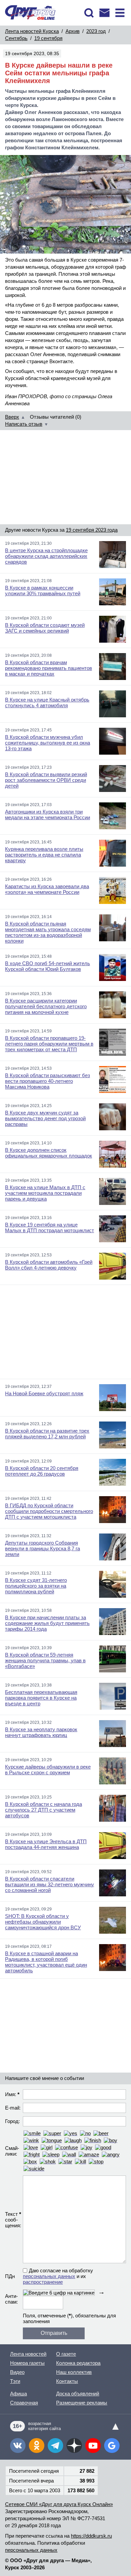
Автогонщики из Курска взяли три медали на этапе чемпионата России (48, 815)
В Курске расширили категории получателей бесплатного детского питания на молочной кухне (46, 1006)
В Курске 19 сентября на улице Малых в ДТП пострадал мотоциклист (50, 1227)
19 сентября (48, 38)
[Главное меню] (120, 13)
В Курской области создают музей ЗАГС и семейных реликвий (45, 628)
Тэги (15, 2381)
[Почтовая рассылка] (104, 13)
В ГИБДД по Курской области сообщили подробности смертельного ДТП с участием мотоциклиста (49, 1511)
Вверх (12, 417)
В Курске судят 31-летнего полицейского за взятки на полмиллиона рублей (36, 1586)
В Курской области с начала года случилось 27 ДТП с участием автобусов (43, 1810)
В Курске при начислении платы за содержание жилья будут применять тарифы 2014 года (47, 1623)
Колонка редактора (78, 2363)
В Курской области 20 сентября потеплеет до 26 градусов (42, 1471)
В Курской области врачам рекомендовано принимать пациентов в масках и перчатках (49, 668)
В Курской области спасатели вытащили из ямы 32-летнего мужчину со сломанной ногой (50, 1884)
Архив (73, 31)
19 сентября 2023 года (92, 530)
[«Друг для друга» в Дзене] (74, 2446)
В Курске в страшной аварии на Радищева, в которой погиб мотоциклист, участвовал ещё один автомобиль (46, 1962)
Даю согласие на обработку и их (58, 2276)
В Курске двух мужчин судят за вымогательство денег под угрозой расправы (45, 1118)
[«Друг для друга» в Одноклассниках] (37, 2446)
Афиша (18, 2394)
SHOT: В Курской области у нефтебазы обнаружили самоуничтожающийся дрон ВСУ (43, 1922)
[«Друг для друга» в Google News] (112, 2446)
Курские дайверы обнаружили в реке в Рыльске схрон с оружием (48, 1770)
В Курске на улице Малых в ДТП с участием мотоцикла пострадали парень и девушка (45, 1193)
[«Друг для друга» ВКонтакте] (18, 2446)
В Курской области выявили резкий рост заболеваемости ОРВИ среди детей (46, 780)
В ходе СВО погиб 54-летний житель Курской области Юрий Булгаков (48, 966)
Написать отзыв (24, 424)
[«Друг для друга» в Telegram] (55, 2446)
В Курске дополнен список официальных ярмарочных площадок (49, 1153)
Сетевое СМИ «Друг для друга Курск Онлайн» (59, 2504)
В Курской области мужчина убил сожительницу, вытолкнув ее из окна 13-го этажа (48, 743)
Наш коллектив (74, 2372)
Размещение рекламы (82, 2403)
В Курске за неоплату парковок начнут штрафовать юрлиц (41, 1732)
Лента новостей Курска (32, 31)
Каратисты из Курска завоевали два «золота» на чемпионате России (47, 889)
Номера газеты (27, 2363)
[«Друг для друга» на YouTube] (93, 2446)
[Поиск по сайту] (89, 13)
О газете (66, 2354)
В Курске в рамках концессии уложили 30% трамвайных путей (43, 591)
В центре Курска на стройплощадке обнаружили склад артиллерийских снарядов (46, 556)
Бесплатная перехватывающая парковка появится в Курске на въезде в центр (41, 1698)
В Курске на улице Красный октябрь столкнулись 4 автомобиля (47, 703)
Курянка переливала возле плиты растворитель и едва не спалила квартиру (44, 855)
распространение (43, 2282)
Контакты (67, 2381)
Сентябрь (16, 38)
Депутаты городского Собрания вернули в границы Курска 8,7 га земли (42, 1548)
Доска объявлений (78, 2394)
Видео (17, 2372)
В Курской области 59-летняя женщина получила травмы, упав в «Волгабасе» (45, 1660)
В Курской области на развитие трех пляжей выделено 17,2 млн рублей (47, 1434)
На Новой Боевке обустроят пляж (44, 1393)
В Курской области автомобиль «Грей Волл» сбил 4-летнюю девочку (49, 1265)
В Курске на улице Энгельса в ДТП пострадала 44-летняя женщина (46, 1844)
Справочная (24, 2403)
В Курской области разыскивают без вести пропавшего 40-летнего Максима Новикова (48, 1081)
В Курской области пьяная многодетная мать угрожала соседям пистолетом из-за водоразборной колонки (48, 932)
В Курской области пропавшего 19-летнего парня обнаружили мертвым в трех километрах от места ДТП (49, 1044)
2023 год (96, 31)
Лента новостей (28, 2354)
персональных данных (49, 2276)
